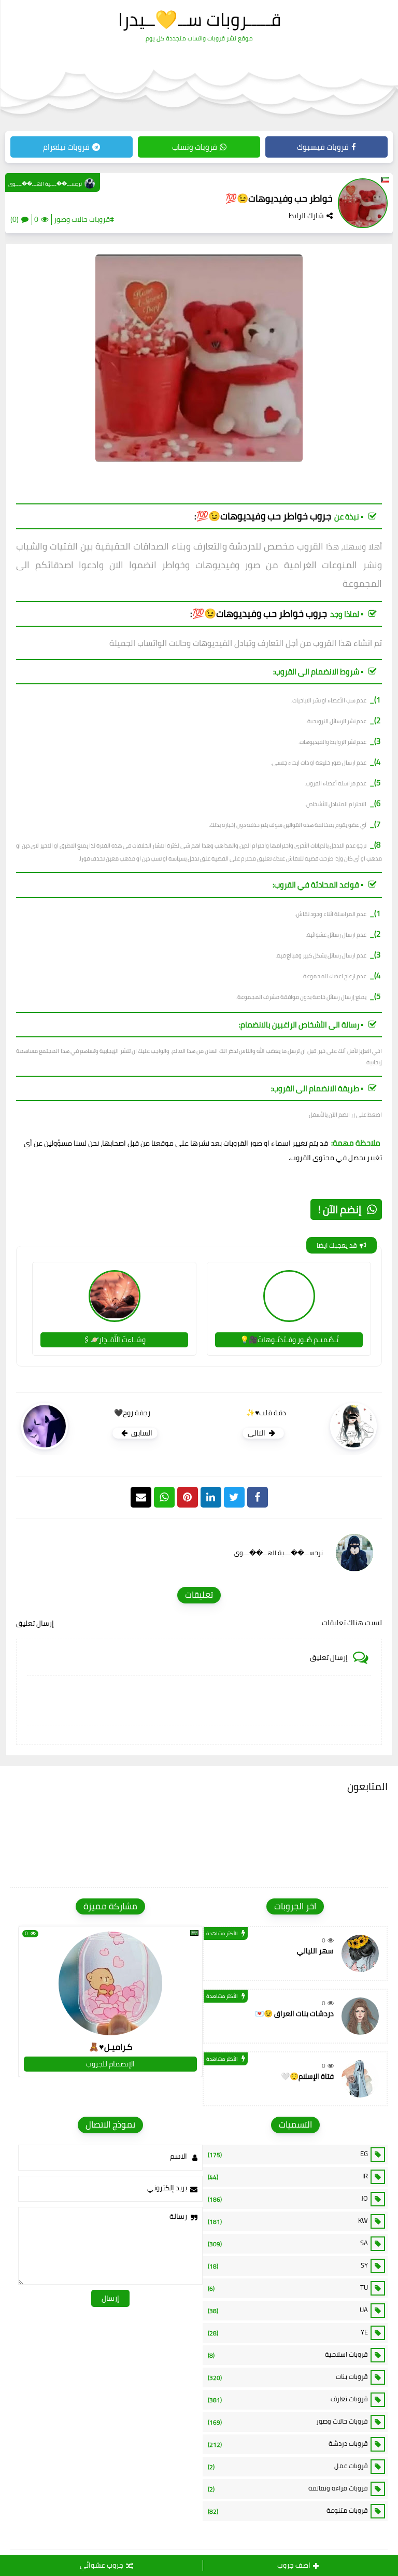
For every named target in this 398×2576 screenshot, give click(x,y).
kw (288, 2221)
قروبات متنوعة (288, 2511)
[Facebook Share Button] (258, 1497)
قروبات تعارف (288, 2399)
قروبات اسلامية (288, 2355)
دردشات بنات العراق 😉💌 (294, 2014)
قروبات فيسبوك (323, 147)
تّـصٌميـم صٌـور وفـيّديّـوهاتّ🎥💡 (289, 1340)
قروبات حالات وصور (288, 2422)
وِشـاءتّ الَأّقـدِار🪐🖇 (114, 1340)
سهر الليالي (315, 1951)
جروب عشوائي (102, 2565)
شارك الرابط (306, 216)
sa (288, 2243)
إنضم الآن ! (340, 1209)
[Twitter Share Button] (234, 1497)
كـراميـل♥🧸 (110, 2047)
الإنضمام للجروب (110, 2064)
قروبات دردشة (288, 2444)
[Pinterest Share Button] (211, 1497)
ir (288, 2176)
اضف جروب (294, 2565)
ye (288, 2332)
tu (288, 2288)
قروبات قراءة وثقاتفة (288, 2488)
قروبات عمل (288, 2466)
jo (288, 2199)
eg (288, 2154)
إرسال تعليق (35, 1623)
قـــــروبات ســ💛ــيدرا (200, 19)
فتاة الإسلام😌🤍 (307, 2076)
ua (288, 2310)
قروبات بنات (288, 2377)
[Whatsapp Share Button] (164, 1497)
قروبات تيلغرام (66, 147)
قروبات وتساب (195, 147)
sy (288, 2265)
